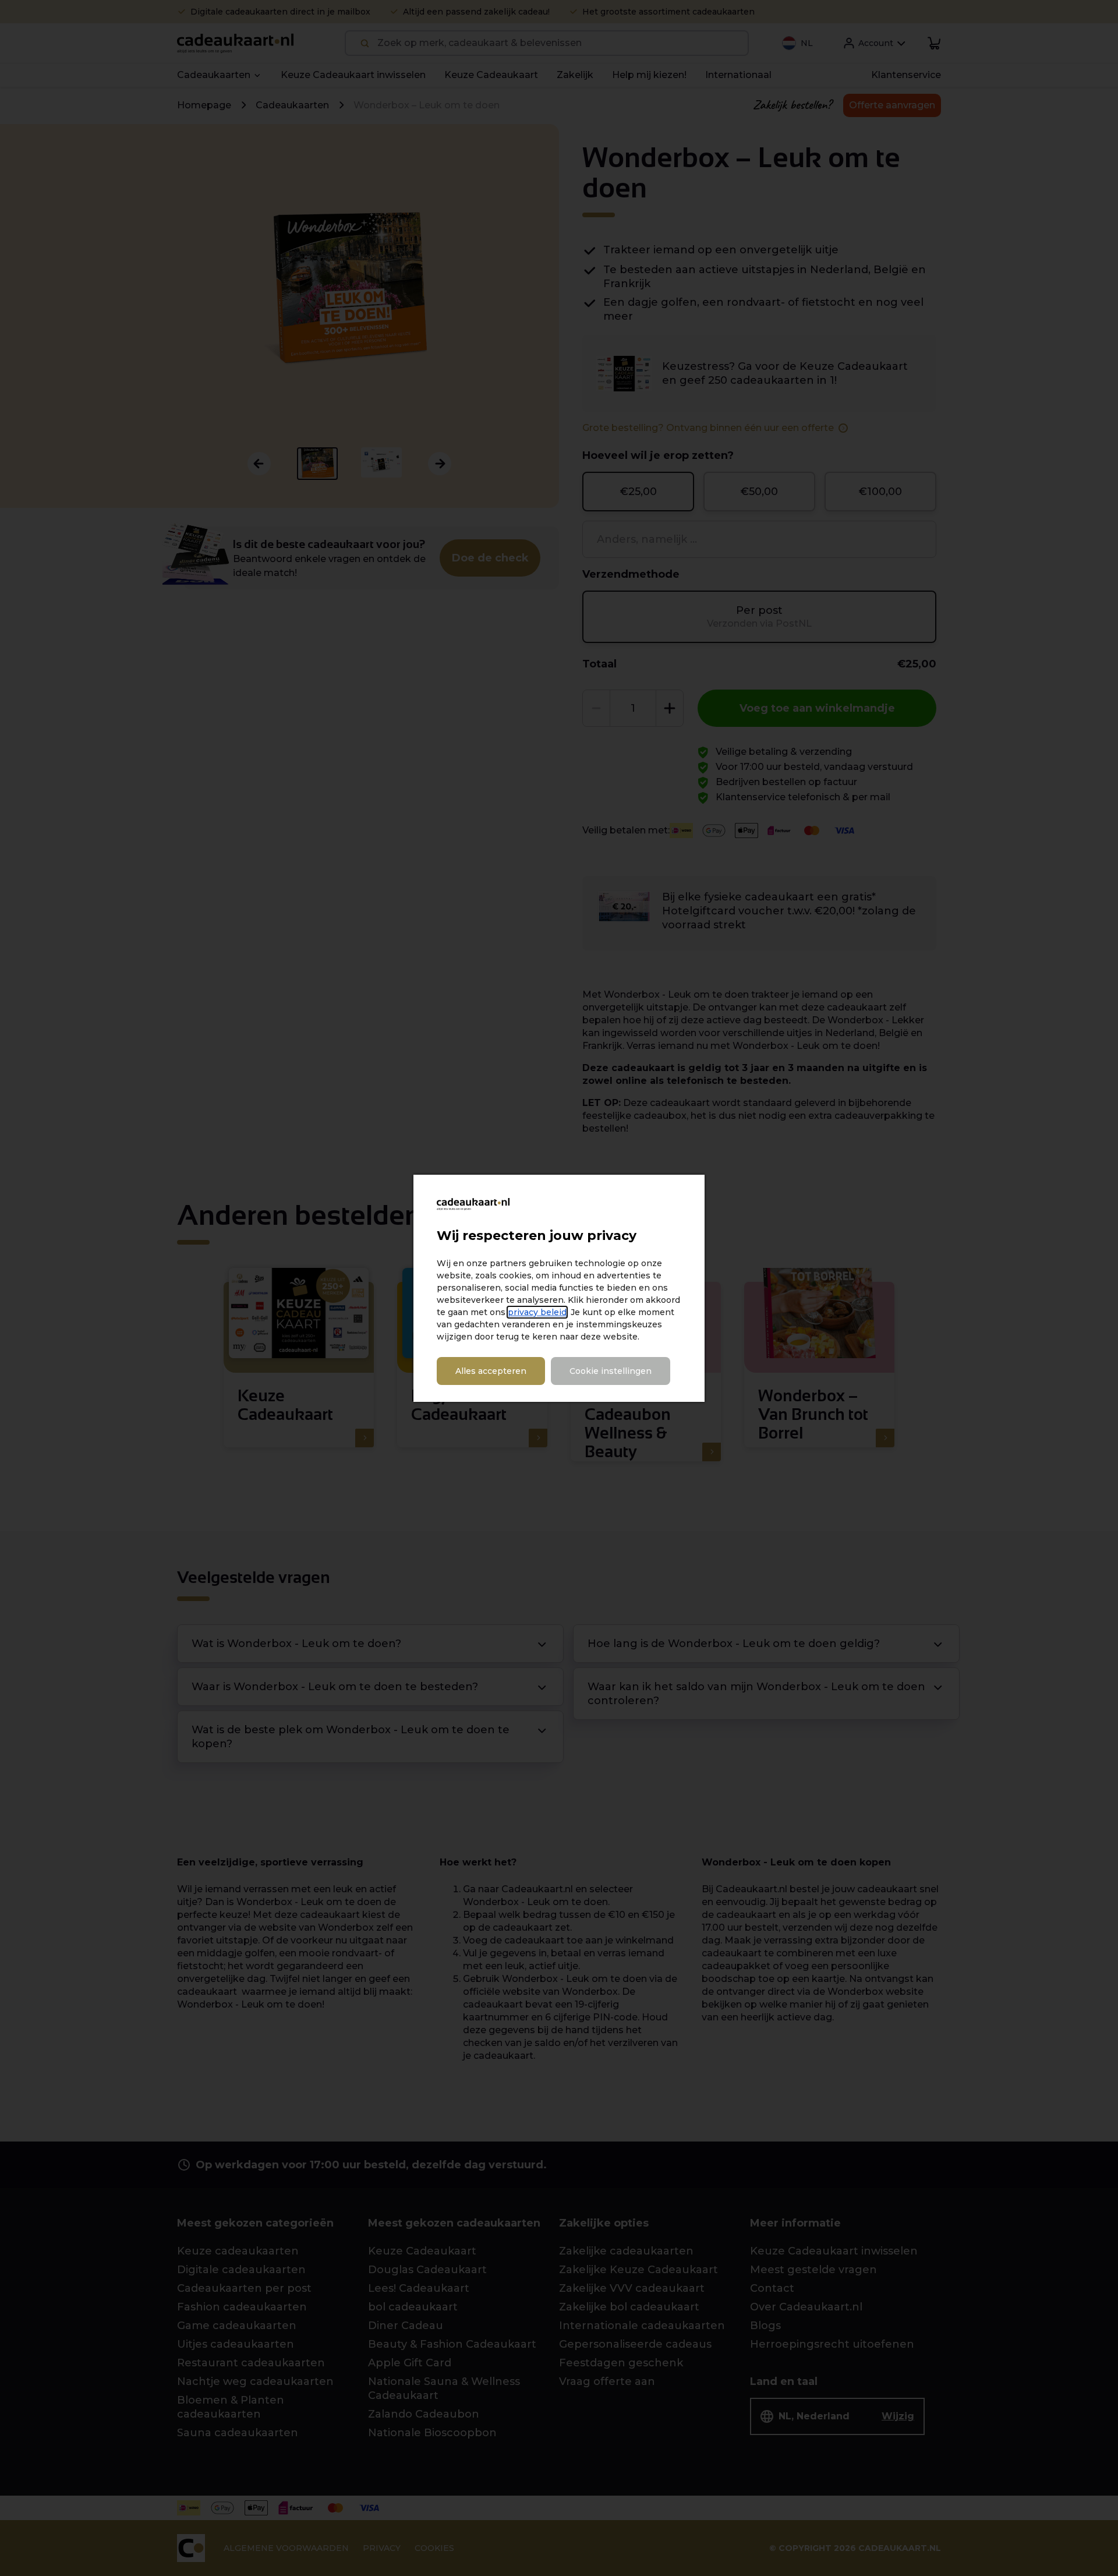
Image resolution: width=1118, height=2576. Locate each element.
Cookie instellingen (611, 1371)
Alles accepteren (491, 1371)
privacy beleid (537, 1312)
